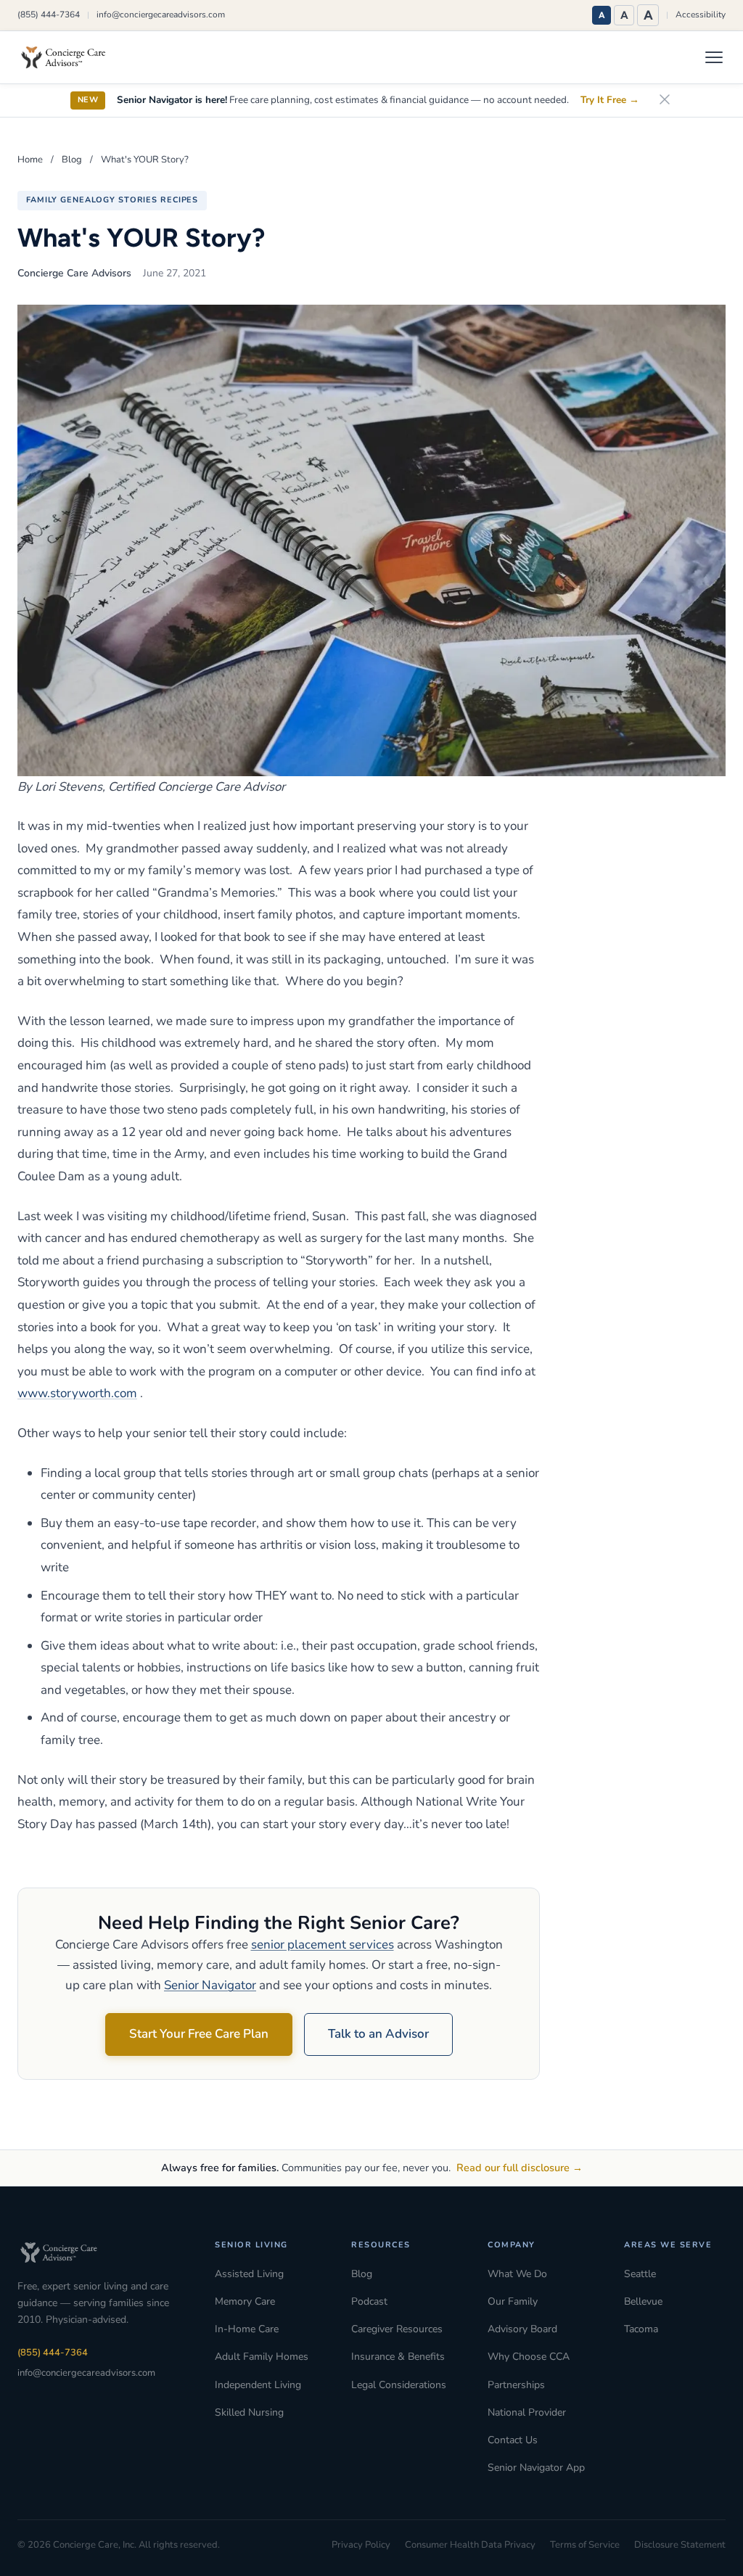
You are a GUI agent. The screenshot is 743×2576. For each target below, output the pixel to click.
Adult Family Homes (262, 2357)
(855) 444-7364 (49, 15)
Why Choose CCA (529, 2357)
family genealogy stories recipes (112, 200)
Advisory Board (522, 2329)
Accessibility (701, 15)
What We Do (517, 2274)
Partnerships (516, 2385)
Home (30, 160)
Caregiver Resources (397, 2329)
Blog (72, 160)
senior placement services (323, 1945)
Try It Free (610, 100)
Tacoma (641, 2329)
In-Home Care (247, 2329)
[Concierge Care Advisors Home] (70, 57)
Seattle (640, 2274)
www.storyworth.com (77, 1393)
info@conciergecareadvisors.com (161, 15)
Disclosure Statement (680, 2545)
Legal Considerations (399, 2385)
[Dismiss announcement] (665, 100)
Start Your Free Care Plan (199, 2034)
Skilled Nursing (249, 2412)
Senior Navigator (210, 1985)
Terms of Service (585, 2545)
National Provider (527, 2412)
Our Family (513, 2301)
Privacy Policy (361, 2545)
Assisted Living (249, 2274)
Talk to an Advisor (378, 2034)
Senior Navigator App (536, 2468)
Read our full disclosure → (520, 2168)
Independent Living (258, 2385)
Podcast (369, 2301)
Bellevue (643, 2301)
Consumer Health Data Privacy (470, 2545)
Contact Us (513, 2440)
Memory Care (245, 2301)
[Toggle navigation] (714, 57)
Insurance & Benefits (398, 2357)
